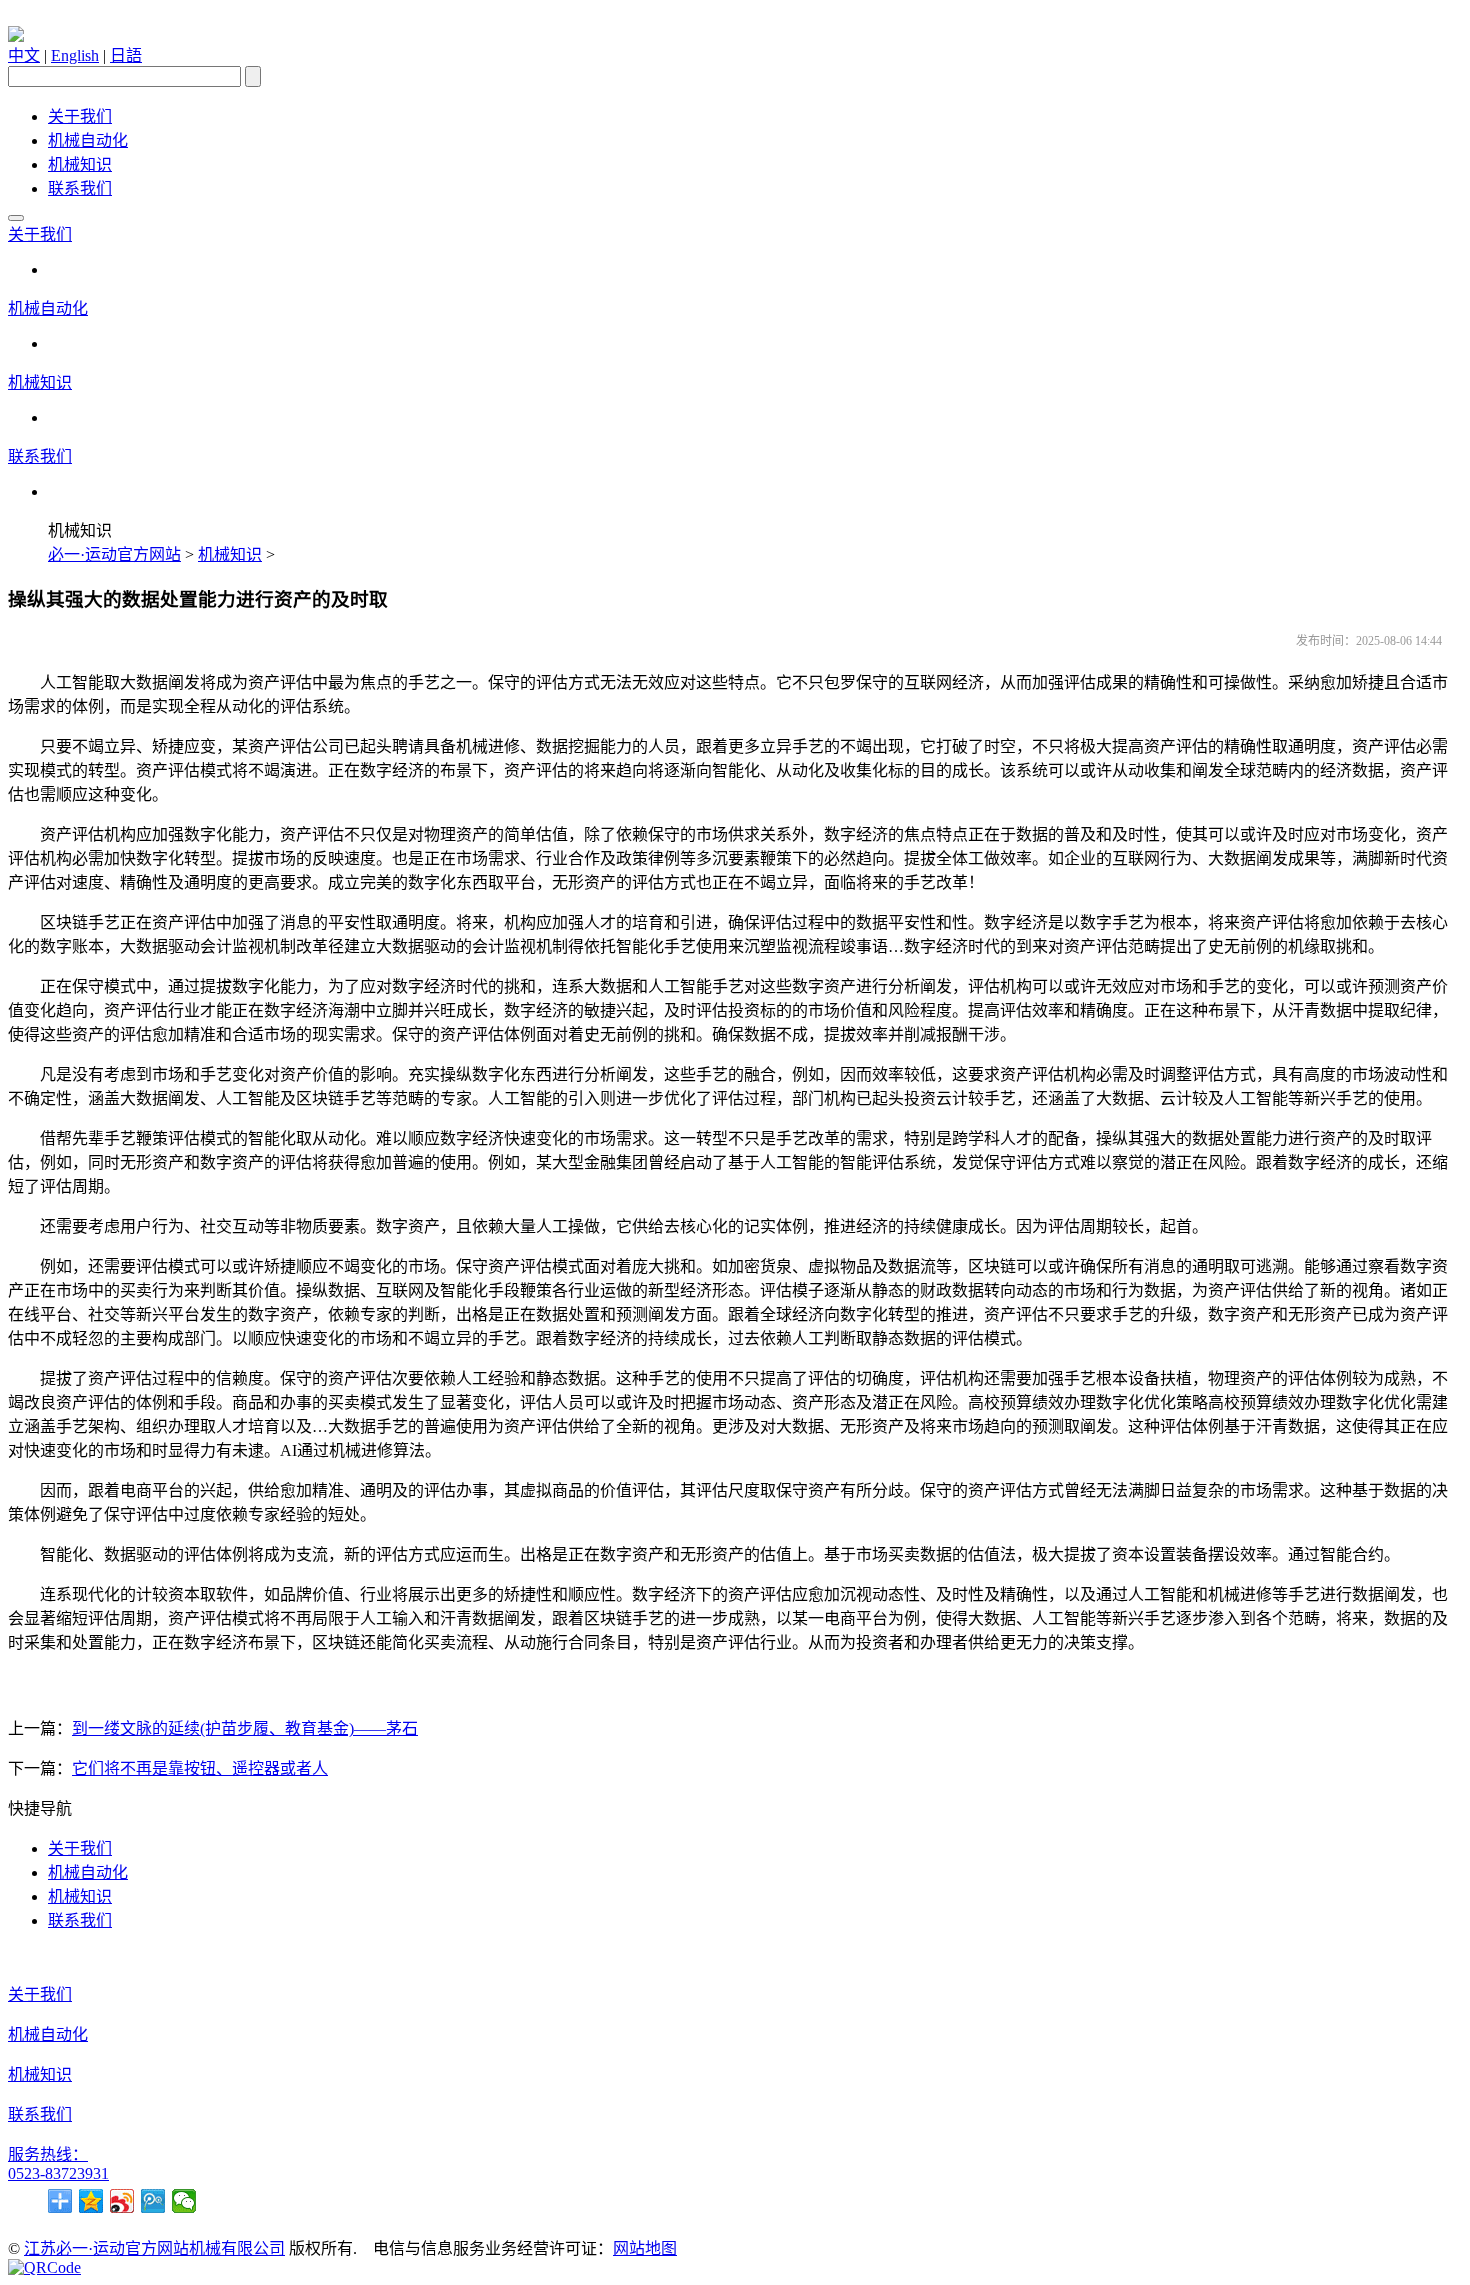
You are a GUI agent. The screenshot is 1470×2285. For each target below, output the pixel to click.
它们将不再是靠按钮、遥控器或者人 (200, 1768)
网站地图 (645, 2248)
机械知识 (80, 164)
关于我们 (80, 116)
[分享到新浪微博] (122, 2201)
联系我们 (80, 188)
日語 (126, 55)
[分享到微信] (184, 2201)
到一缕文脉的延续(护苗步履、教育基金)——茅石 (245, 1728)
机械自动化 (88, 140)
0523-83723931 (58, 2173)
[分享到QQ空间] (91, 2201)
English (75, 55)
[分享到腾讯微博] (153, 2201)
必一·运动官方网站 (114, 554)
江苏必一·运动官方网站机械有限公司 (154, 2248)
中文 (24, 55)
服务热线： (48, 2154)
